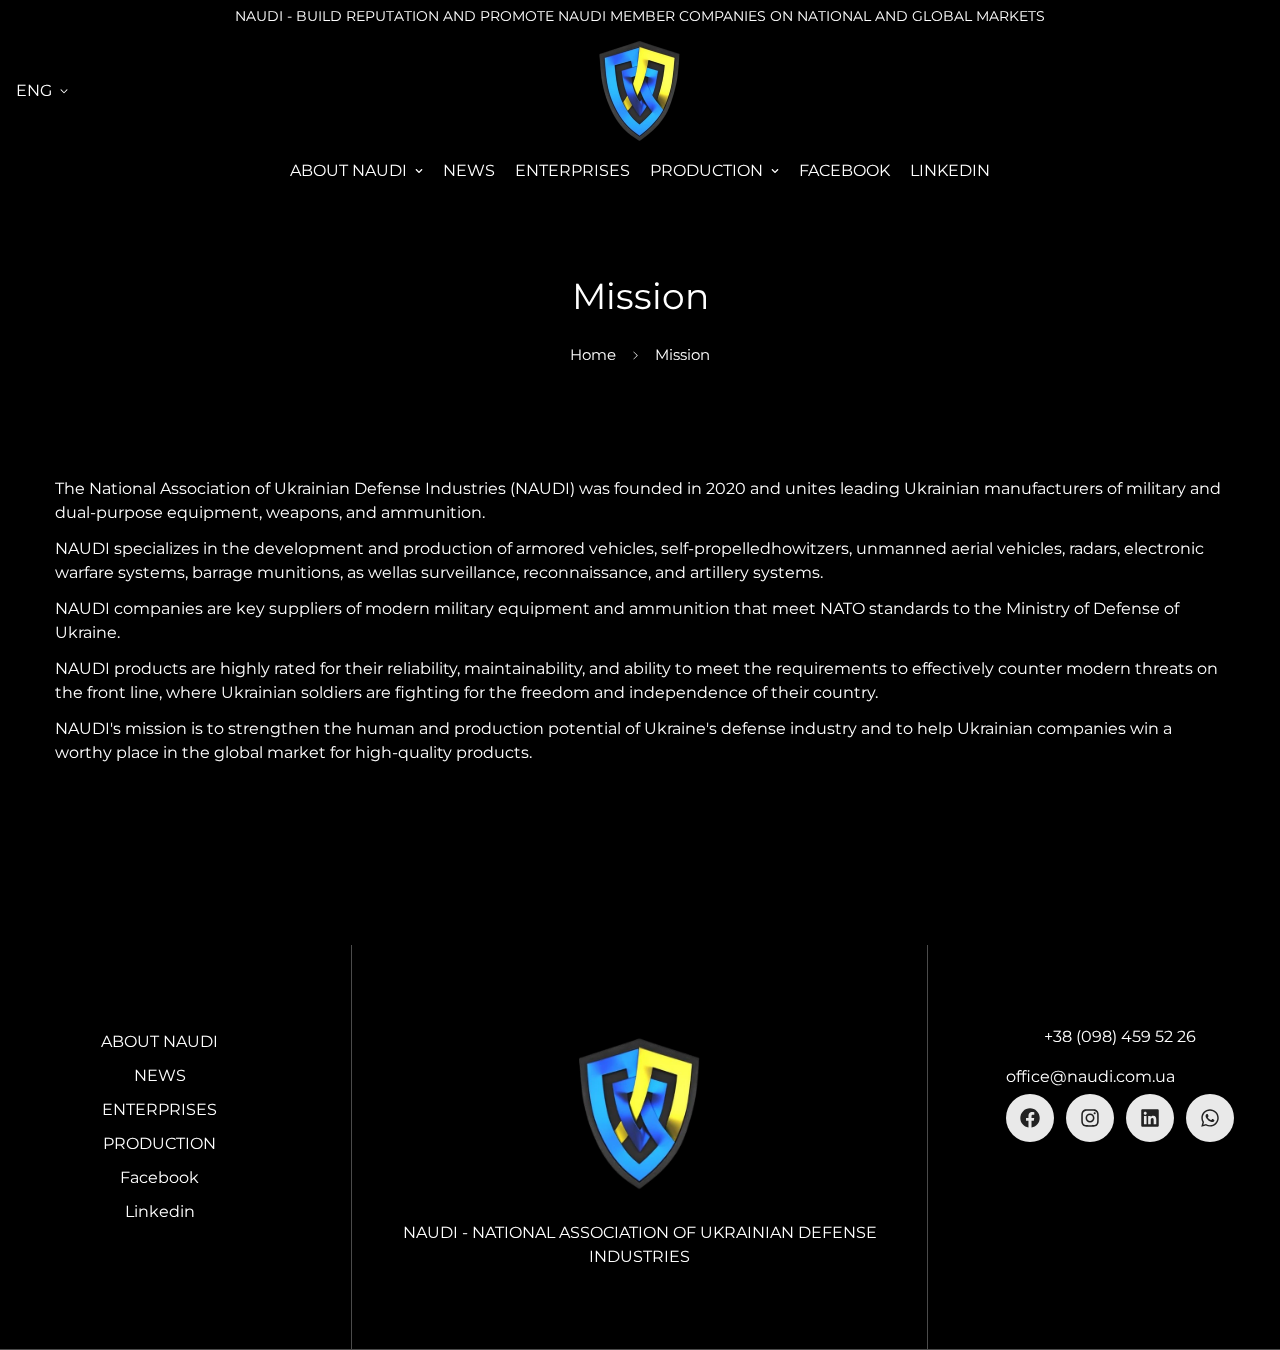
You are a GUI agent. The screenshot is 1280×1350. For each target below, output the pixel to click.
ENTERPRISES (572, 170)
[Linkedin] (1150, 1118)
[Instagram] (1090, 1118)
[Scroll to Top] (1241, 1241)
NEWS (469, 170)
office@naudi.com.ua (1090, 1076)
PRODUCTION (706, 170)
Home (593, 354)
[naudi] (640, 90)
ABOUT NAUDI (348, 170)
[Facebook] (1030, 1118)
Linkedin (950, 170)
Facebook (844, 170)
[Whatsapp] (1210, 1118)
